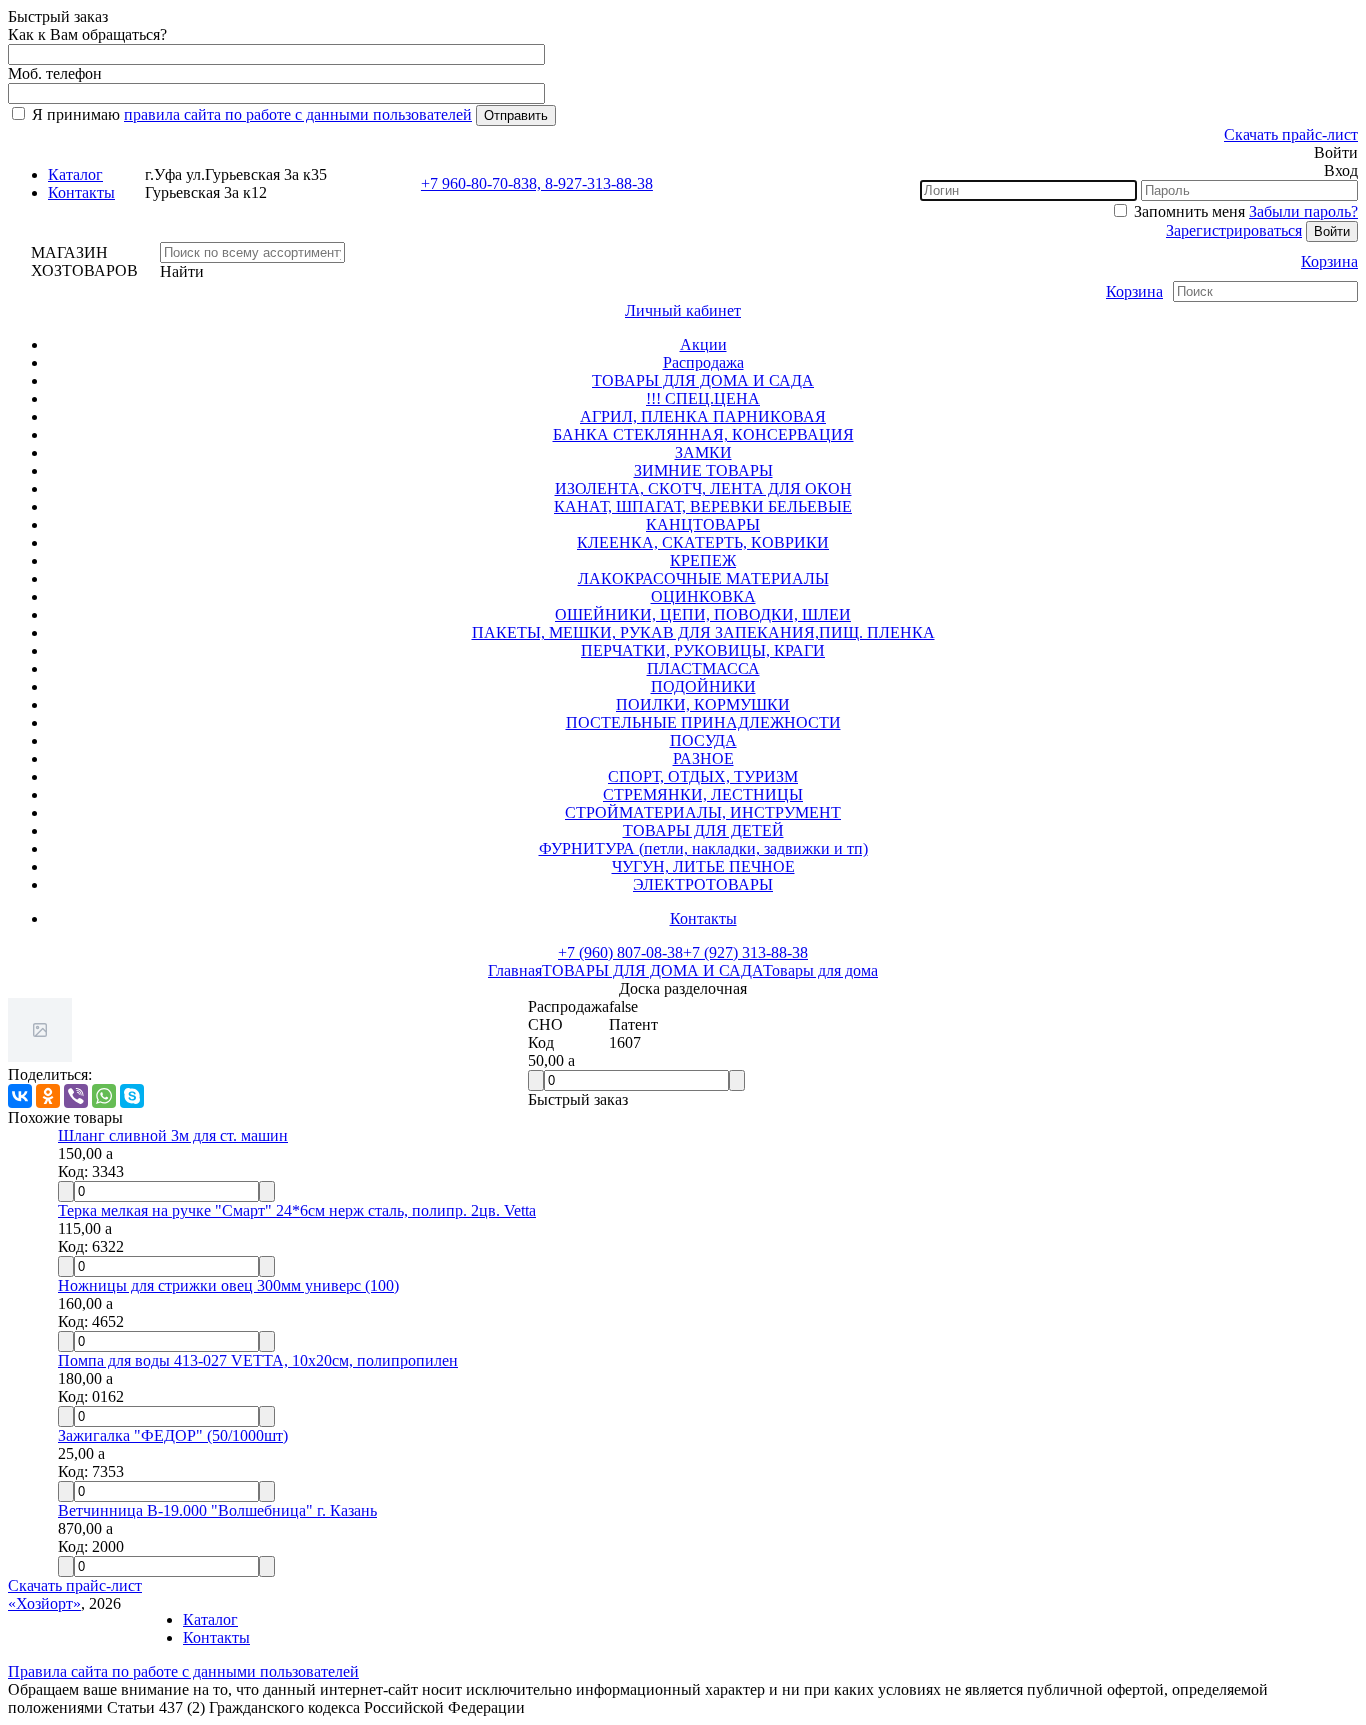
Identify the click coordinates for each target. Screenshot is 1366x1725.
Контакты (81, 192)
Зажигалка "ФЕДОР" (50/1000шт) (173, 1435)
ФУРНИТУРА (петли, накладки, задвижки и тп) (703, 848)
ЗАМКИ (703, 452)
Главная (515, 970)
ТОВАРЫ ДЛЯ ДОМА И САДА (703, 380)
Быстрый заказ (578, 1099)
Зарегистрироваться (1234, 230)
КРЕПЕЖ (703, 560)
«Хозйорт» (44, 1603)
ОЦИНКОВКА (703, 596)
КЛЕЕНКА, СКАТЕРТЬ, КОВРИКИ (703, 542)
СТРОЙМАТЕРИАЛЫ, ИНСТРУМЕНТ (703, 812)
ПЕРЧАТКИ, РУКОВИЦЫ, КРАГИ (703, 650)
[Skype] (132, 1096)
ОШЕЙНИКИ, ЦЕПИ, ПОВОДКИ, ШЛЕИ (703, 614)
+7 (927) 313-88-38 (745, 952)
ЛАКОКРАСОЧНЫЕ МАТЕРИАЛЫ (703, 578)
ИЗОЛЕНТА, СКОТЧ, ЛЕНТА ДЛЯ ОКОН (703, 488)
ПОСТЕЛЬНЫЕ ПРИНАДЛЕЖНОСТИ (703, 722)
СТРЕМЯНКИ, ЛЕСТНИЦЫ (703, 794)
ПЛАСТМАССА (703, 668)
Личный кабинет (683, 310)
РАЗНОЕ (703, 758)
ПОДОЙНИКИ (703, 686)
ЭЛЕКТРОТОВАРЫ (703, 884)
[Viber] (76, 1096)
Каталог (75, 174)
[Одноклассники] (48, 1096)
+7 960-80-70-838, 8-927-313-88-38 (537, 183)
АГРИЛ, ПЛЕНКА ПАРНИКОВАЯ (703, 416)
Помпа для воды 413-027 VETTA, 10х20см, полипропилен (258, 1360)
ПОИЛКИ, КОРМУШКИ (703, 704)
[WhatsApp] (104, 1096)
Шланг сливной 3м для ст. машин (173, 1135)
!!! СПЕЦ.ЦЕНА (703, 398)
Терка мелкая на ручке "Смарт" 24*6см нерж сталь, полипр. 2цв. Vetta (297, 1210)
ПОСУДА (703, 740)
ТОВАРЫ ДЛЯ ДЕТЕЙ (703, 830)
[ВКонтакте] (20, 1096)
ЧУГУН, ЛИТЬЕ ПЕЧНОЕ (703, 866)
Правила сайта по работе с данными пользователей (183, 1671)
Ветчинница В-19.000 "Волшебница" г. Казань (217, 1510)
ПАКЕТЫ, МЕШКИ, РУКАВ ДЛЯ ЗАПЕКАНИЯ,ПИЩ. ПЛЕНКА (703, 632)
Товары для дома (820, 970)
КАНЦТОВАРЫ (703, 524)
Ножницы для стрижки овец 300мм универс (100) (228, 1285)
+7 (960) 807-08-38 (620, 952)
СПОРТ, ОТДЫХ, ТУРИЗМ (703, 776)
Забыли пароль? (1303, 211)
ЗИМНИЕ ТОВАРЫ (703, 470)
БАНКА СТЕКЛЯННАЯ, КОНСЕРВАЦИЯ (703, 434)
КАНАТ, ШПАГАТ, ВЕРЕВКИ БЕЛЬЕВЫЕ (703, 506)
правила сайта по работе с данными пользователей (298, 114)
